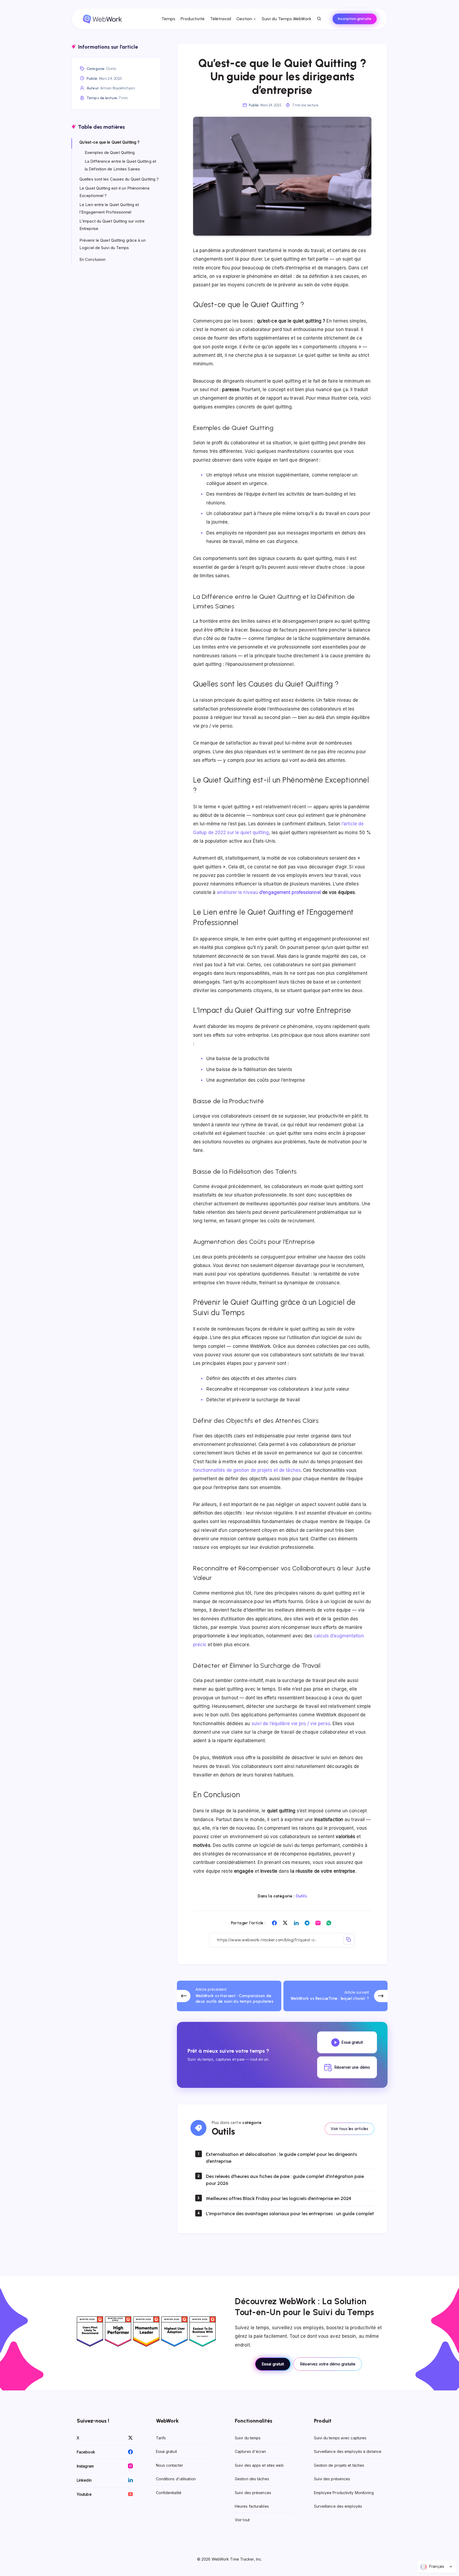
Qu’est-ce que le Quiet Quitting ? (109, 142)
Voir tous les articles (349, 2129)
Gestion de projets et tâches (339, 2465)
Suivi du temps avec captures (340, 2438)
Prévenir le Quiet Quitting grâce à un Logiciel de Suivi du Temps (112, 244)
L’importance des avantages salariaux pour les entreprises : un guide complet (290, 2214)
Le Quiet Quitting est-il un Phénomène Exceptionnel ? (114, 192)
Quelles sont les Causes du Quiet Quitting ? (119, 179)
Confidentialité (169, 2493)
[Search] (319, 19)
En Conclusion (92, 259)
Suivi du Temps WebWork (286, 19)
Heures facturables (252, 2506)
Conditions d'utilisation (176, 2479)
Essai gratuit (273, 2364)
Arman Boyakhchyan (118, 88)
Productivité (193, 19)
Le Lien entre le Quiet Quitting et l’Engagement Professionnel (109, 208)
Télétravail (221, 19)
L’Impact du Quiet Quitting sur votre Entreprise (112, 225)
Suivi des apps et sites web (259, 2465)
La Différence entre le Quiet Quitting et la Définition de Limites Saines (120, 165)
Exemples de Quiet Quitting (110, 152)
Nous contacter (169, 2465)
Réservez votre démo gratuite (328, 2364)
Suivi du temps (248, 2438)
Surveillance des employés (338, 2506)
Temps (169, 19)
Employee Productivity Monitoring (344, 2493)
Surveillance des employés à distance (348, 2451)
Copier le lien (349, 1939)
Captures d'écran (250, 2451)
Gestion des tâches (252, 2479)
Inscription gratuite (355, 19)
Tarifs (161, 2438)
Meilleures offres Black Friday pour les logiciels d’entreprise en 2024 (279, 2199)
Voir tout (242, 2520)
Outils (301, 1896)
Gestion (244, 19)
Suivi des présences (253, 2493)
